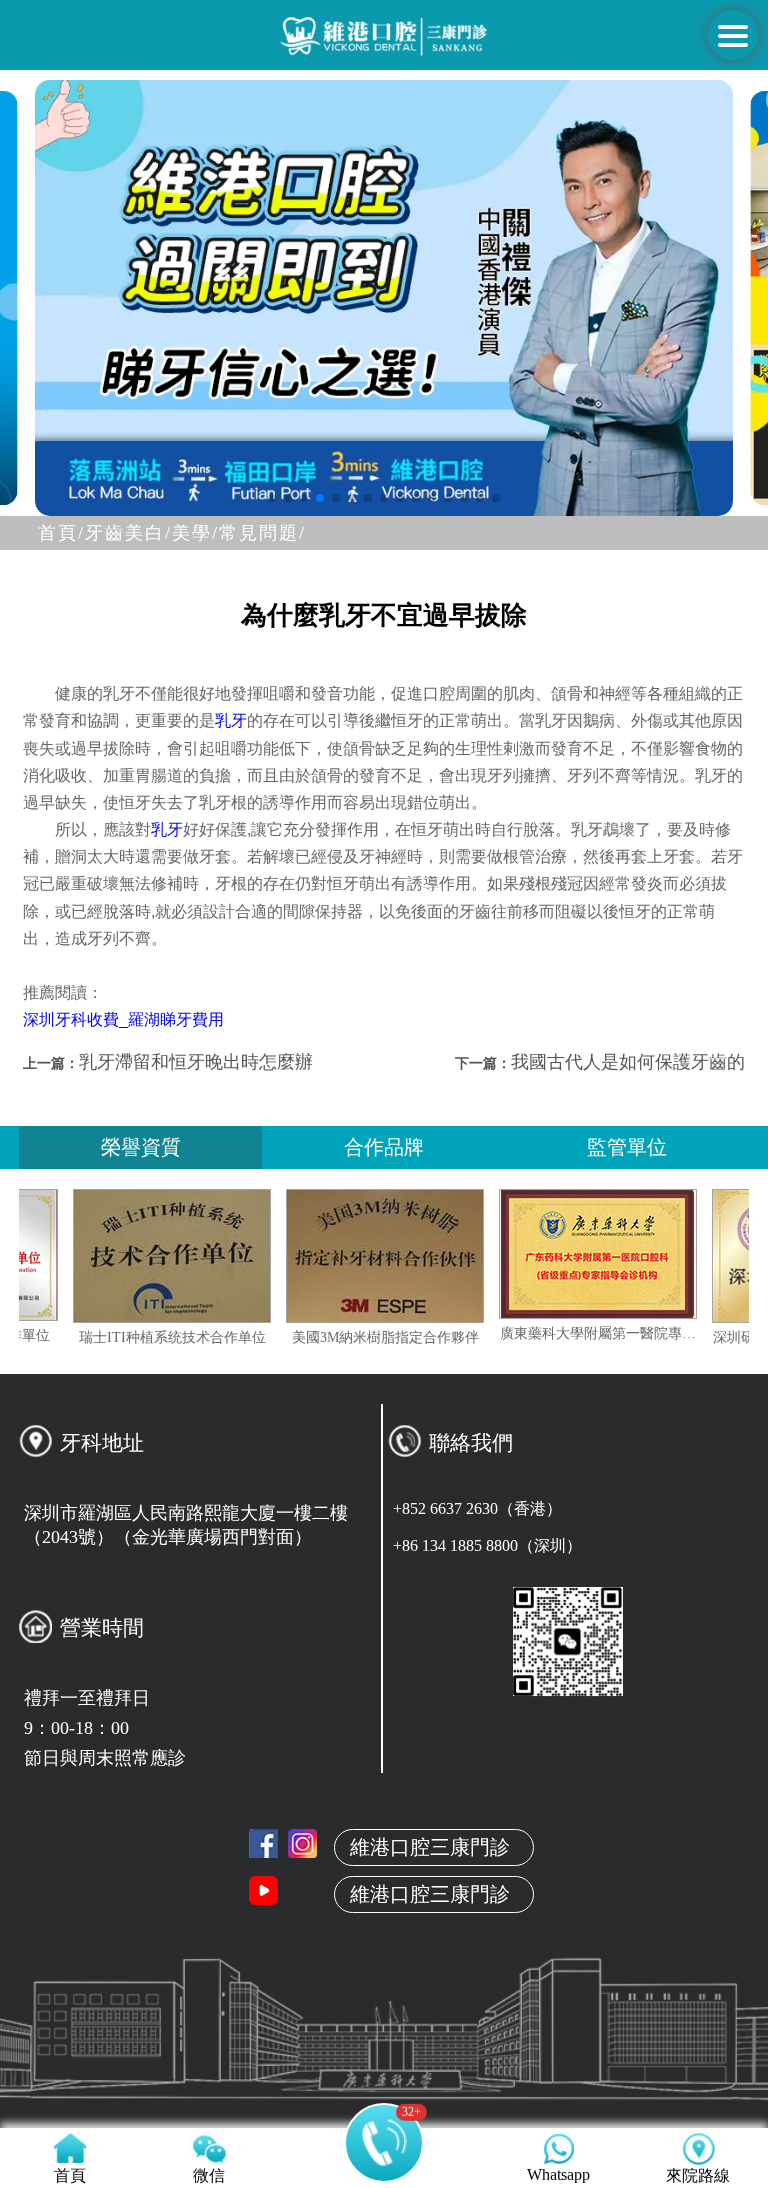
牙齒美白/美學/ (152, 533)
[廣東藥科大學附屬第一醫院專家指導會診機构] (641, 1254)
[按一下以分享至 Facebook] (263, 1843)
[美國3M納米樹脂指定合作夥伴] (428, 1256)
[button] (272, 498)
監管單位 (627, 1147)
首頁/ (61, 533)
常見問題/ (262, 533)
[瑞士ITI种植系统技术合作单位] (215, 1256)
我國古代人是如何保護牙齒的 (628, 1062)
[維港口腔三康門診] (302, 1843)
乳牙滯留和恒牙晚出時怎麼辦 (196, 1062)
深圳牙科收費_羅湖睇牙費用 (123, 1019)
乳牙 (231, 720)
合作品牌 (384, 1147)
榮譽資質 (141, 1147)
